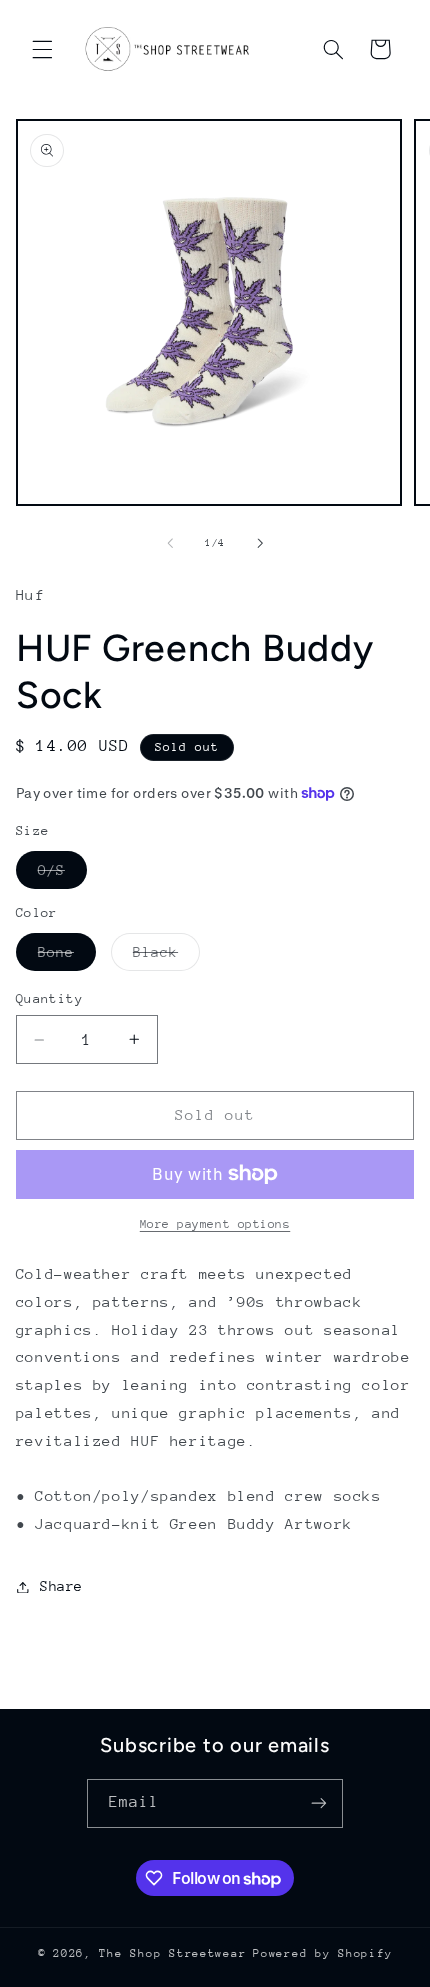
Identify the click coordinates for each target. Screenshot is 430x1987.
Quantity (49, 998)
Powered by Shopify (322, 1953)
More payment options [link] (215, 1224)
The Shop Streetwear (172, 1953)
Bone (67, 957)
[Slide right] (260, 544)
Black (166, 957)
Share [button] (61, 1586)
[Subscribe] (319, 1803)
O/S (62, 875)
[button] (42, 49)
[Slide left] (170, 544)
